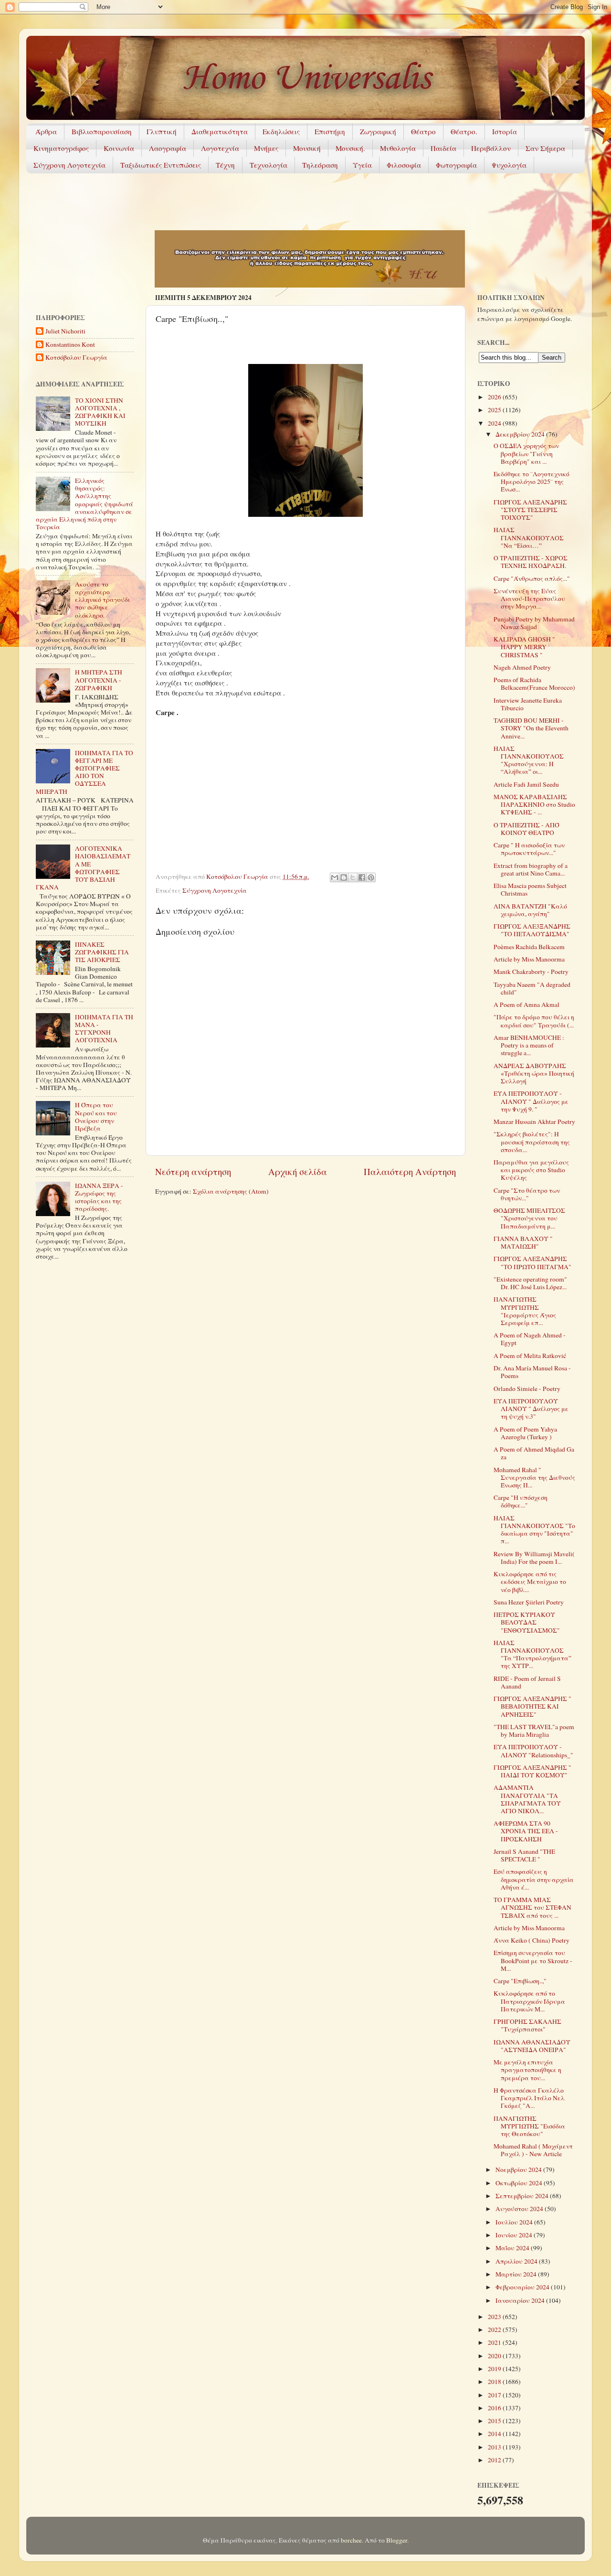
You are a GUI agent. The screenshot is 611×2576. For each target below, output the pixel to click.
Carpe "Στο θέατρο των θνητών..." (527, 1194)
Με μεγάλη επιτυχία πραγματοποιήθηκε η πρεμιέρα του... (527, 2070)
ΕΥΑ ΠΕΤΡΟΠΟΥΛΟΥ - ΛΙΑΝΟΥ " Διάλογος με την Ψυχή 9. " (531, 1101)
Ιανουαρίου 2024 (521, 2300)
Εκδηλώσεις (281, 131)
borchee (351, 2540)
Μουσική (307, 148)
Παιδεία (443, 148)
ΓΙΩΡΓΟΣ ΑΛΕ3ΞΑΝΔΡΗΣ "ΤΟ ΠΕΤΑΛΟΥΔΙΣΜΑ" (532, 930)
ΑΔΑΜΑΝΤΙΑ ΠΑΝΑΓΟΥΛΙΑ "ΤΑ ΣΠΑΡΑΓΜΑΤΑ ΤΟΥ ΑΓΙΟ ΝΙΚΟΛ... (527, 1799)
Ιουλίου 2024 (515, 2222)
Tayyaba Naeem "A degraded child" (532, 988)
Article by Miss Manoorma (529, 959)
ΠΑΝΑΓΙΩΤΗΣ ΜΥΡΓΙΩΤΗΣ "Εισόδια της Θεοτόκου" (529, 2126)
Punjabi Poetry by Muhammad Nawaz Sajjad (534, 623)
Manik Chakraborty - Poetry (531, 972)
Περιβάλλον (491, 148)
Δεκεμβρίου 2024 (521, 434)
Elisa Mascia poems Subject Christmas (530, 889)
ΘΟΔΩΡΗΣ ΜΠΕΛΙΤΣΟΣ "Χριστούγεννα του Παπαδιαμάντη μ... (529, 1218)
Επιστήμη (330, 131)
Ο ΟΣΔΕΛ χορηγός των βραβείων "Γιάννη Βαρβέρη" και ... (526, 453)
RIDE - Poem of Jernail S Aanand (527, 1682)
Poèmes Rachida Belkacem (529, 947)
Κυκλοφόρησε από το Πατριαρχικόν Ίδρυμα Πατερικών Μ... (529, 2001)
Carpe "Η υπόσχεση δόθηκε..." (521, 1501)
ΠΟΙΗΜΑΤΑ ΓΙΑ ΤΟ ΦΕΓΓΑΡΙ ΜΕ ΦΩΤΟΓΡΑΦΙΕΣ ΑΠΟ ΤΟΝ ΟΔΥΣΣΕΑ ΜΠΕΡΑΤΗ (84, 772)
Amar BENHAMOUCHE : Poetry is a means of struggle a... (529, 1045)
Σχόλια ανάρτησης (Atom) (231, 1191)
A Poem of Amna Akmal (527, 1005)
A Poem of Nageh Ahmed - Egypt (530, 1339)
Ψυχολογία (509, 165)
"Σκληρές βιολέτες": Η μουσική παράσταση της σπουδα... (532, 1142)
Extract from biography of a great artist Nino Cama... (531, 869)
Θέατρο (423, 131)
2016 (495, 2408)
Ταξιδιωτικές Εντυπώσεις (161, 165)
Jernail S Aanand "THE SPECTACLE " (524, 1855)
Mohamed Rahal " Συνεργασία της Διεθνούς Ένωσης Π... (534, 1477)
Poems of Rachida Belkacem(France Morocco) (534, 684)
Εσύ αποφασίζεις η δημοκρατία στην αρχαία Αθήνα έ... (534, 1879)
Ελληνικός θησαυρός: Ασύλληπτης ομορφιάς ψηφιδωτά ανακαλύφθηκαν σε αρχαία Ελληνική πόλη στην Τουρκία (84, 504)
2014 (495, 2434)
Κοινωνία (119, 148)
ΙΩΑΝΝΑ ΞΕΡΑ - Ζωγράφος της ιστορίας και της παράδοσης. (99, 1197)
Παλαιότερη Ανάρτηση (410, 1171)
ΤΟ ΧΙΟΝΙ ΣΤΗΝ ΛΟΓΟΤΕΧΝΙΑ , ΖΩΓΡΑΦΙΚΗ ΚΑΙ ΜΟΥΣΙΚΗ (100, 412)
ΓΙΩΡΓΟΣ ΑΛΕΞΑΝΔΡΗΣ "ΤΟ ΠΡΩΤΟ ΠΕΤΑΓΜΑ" (532, 1262)
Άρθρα (46, 131)
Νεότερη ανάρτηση (193, 1171)
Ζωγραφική (378, 131)
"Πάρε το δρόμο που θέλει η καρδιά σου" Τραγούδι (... (534, 1021)
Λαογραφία (168, 148)
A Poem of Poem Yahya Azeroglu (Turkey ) (525, 1433)
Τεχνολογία (269, 165)
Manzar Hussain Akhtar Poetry (534, 1122)
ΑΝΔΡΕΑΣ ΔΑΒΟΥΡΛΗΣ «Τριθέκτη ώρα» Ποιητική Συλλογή (534, 1073)
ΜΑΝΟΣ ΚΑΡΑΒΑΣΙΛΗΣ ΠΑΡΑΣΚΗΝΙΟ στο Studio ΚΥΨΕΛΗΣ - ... (534, 804)
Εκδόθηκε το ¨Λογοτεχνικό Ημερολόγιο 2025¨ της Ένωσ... (532, 481)
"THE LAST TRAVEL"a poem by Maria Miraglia (534, 1731)
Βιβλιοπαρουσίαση (102, 131)
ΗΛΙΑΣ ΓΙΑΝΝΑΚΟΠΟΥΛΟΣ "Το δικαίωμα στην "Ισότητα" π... (534, 1530)
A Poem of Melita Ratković (530, 1356)
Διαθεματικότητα (220, 131)
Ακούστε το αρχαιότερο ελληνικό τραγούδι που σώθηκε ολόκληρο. (102, 600)
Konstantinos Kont (70, 345)
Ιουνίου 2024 (515, 2235)
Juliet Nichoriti (65, 331)
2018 (495, 2382)
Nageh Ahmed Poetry (522, 667)
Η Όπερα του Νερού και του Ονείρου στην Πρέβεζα (96, 1117)
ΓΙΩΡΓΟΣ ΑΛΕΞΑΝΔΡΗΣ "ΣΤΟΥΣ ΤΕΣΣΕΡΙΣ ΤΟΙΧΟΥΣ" (530, 510)
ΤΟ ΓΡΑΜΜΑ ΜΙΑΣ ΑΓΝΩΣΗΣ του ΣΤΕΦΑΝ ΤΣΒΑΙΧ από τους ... (532, 1907)
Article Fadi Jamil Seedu (526, 784)
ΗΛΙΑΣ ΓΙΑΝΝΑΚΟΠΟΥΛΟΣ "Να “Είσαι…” (529, 537)
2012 (495, 2460)
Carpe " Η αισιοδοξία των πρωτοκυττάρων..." (529, 849)
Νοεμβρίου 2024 (519, 2170)
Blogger (397, 2540)
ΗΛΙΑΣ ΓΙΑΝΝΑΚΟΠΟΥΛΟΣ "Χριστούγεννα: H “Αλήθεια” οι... (529, 760)
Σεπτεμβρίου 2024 (523, 2196)
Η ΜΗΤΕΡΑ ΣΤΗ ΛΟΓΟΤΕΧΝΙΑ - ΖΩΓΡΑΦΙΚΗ (99, 680)
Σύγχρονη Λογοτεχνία (69, 165)
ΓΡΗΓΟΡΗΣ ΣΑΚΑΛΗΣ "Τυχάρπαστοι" (527, 2025)
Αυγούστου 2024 (520, 2209)
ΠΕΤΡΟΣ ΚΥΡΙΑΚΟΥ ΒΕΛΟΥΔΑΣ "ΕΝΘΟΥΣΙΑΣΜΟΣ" (527, 1622)
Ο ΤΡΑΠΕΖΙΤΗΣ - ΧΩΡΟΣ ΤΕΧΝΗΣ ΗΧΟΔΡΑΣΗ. (531, 562)
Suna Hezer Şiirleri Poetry (529, 1602)
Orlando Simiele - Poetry (527, 1389)
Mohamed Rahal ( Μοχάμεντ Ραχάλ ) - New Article (533, 2150)
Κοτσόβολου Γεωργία (76, 358)
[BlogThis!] (344, 877)
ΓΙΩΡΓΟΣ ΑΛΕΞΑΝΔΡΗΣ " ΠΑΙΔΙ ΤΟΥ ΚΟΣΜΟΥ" (532, 1771)
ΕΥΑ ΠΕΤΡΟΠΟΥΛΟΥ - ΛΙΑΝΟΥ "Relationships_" (533, 1751)
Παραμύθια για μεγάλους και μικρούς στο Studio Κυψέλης (531, 1170)
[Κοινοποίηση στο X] (353, 877)
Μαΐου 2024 (513, 2248)
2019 (495, 2369)
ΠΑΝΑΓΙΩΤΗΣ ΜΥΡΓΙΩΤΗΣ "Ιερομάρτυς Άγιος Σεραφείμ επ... (525, 1311)
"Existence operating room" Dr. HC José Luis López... (530, 1283)
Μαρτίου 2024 (517, 2274)
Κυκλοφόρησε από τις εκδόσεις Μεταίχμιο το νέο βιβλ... (530, 1582)
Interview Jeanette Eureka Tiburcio (528, 704)
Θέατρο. (464, 131)
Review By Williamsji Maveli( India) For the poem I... (534, 1558)
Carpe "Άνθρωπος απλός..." (532, 578)
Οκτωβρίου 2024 (520, 2183)
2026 (495, 397)
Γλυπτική (162, 131)
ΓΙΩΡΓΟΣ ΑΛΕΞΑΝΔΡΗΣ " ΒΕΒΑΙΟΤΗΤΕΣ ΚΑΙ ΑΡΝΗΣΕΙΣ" (532, 1706)
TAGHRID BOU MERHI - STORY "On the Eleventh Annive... (531, 728)
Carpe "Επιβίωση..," (520, 1981)
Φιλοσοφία (404, 165)
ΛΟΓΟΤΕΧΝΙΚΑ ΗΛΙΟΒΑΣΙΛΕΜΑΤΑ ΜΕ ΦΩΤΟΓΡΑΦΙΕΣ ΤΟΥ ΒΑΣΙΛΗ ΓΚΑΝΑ (83, 868)
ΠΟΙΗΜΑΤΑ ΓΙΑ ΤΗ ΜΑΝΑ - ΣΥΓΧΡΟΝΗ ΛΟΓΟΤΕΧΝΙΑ (104, 1029)
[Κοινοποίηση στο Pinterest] (371, 877)
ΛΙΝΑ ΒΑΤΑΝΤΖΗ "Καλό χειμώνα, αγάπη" (530, 910)
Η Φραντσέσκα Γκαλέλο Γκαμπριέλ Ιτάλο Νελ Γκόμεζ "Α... (529, 2098)
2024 (495, 423)
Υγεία (362, 165)
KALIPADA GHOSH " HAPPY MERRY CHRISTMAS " (524, 647)
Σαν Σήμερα (545, 148)
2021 (495, 2342)
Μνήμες (266, 148)
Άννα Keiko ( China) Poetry (532, 1940)
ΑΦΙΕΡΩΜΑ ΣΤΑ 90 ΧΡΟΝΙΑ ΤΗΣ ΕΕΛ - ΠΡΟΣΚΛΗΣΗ (526, 1831)
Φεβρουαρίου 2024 (523, 2287)
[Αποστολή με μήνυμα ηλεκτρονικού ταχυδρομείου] (335, 877)
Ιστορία (505, 131)
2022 (495, 2330)
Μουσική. (350, 148)
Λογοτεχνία (220, 148)
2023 (495, 2317)
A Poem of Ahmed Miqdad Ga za (534, 1453)
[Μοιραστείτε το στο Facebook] (362, 877)
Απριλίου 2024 (517, 2261)
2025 (495, 410)
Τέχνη (225, 165)
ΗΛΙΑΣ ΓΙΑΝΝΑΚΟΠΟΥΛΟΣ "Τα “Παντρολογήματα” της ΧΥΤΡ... (532, 1654)
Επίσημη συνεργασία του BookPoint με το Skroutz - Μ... (533, 1960)
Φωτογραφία (456, 165)
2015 (495, 2421)
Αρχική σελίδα (298, 1171)
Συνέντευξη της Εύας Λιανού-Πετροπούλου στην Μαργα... (529, 599)
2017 (495, 2395)
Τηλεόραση (320, 165)
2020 (495, 2356)
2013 (495, 2447)
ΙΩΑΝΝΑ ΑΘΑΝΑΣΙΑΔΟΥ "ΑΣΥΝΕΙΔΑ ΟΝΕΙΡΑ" (532, 2046)
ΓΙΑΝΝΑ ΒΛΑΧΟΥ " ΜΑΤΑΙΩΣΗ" (523, 1242)
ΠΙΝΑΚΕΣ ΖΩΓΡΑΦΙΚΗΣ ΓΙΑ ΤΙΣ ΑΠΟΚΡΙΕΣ (102, 952)
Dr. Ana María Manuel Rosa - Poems (532, 1372)
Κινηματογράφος (61, 148)
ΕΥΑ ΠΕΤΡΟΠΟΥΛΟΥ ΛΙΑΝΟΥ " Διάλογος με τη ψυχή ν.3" (531, 1409)
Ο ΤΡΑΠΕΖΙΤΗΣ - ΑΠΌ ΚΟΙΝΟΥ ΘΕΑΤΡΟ (527, 829)
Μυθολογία (398, 148)
